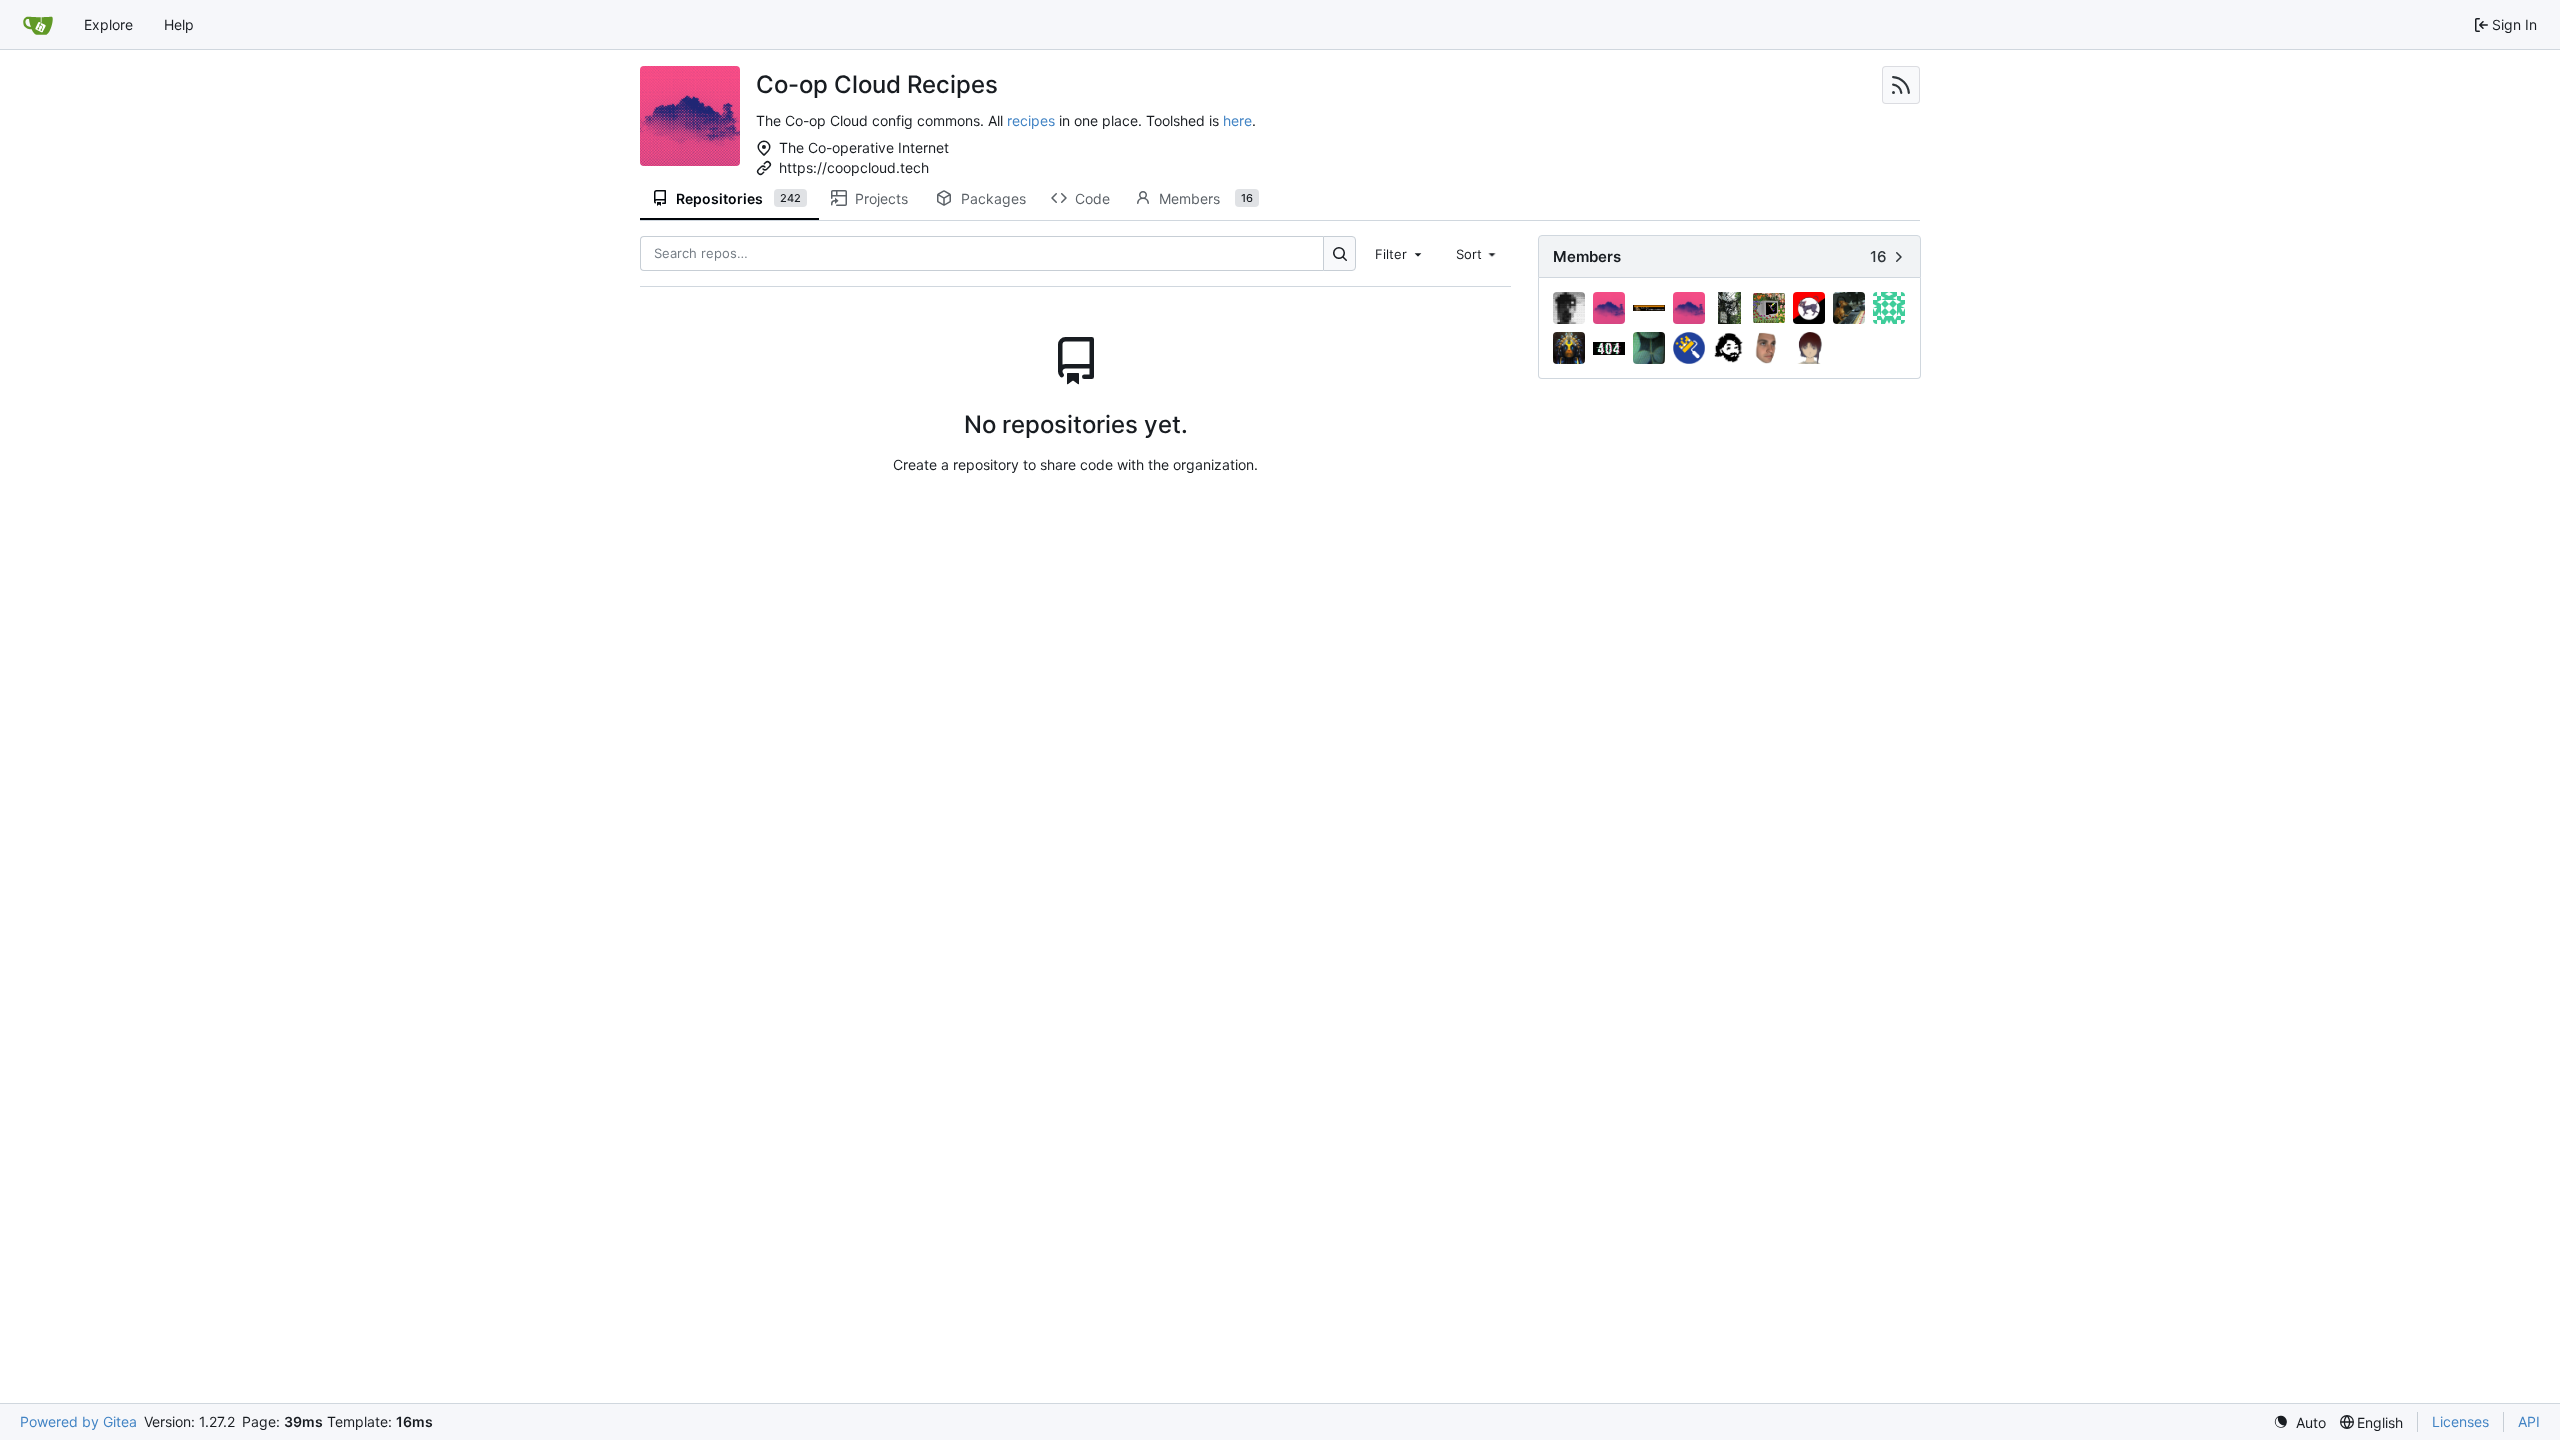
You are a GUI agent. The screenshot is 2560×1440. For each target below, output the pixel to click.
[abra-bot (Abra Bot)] (1609, 308)
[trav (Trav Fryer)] (1769, 348)
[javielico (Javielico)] (1769, 308)
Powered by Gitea (78, 1421)
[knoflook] (1849, 308)
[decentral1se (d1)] (1729, 308)
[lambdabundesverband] (1889, 308)
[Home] (38, 25)
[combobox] (1400, 253)
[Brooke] (1649, 308)
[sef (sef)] (1729, 348)
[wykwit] (1809, 348)
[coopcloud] (1689, 308)
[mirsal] (1569, 348)
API (2529, 1421)
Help (179, 24)
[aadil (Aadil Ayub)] (1569, 308)
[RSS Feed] (1901, 85)
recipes (1031, 120)
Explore (108, 24)
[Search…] (1339, 253)
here (1237, 120)
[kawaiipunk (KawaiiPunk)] (1809, 308)
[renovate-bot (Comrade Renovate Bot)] (1689, 348)
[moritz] (1609, 348)
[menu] (2299, 1422)
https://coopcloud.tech (854, 167)
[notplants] (1649, 348)
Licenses (2460, 1421)
